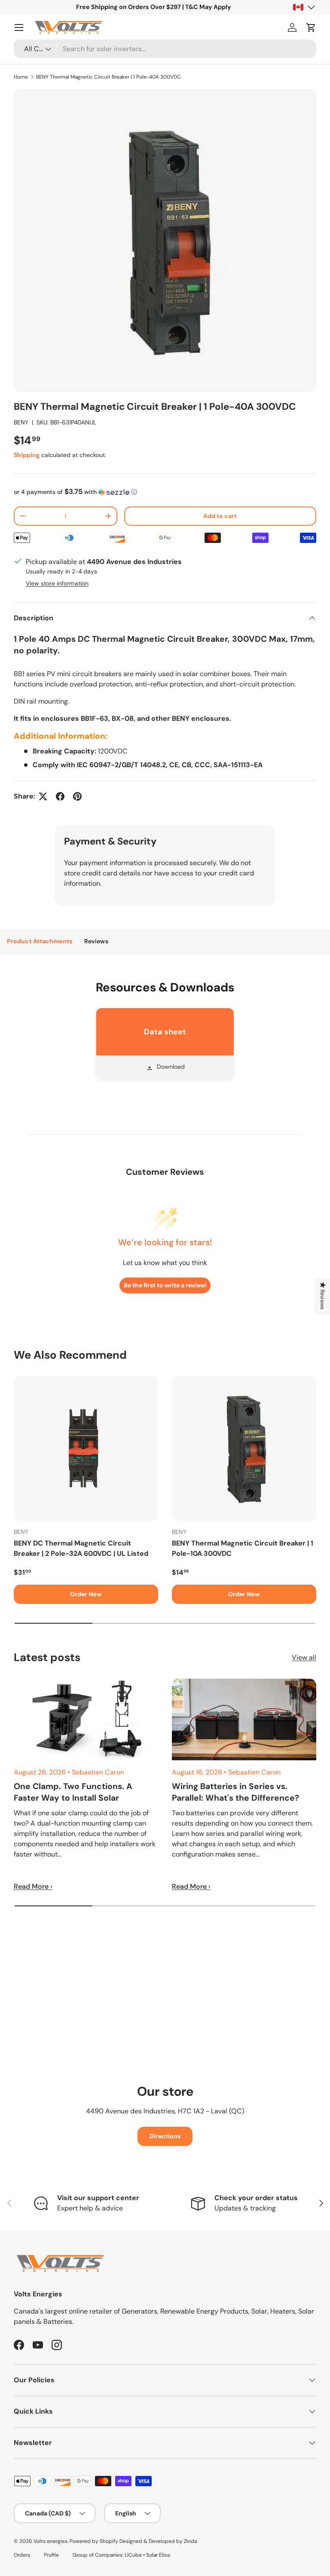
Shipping (27, 455)
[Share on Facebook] (60, 796)
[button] (311, 27)
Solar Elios (158, 2555)
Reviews (96, 941)
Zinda (190, 2541)
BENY (21, 422)
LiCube (133, 2555)
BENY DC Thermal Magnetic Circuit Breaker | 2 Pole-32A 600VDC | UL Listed (81, 1548)
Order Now (86, 1594)
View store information (57, 583)
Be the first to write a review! (165, 1285)
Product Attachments (40, 941)
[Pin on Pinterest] (77, 796)
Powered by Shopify (94, 2541)
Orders (22, 2555)
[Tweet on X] (43, 796)
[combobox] (165, 49)
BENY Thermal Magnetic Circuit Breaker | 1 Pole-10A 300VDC (243, 1548)
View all (304, 1657)
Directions (165, 2136)
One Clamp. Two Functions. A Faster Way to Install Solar (73, 1792)
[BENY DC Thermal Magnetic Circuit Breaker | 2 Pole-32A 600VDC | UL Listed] (86, 1448)
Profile (51, 2555)
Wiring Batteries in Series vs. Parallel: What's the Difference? (235, 1792)
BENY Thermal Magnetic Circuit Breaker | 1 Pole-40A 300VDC (108, 77)
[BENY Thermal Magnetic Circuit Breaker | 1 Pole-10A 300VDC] (244, 1448)
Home (21, 77)
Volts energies (50, 2541)
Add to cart (220, 516)
